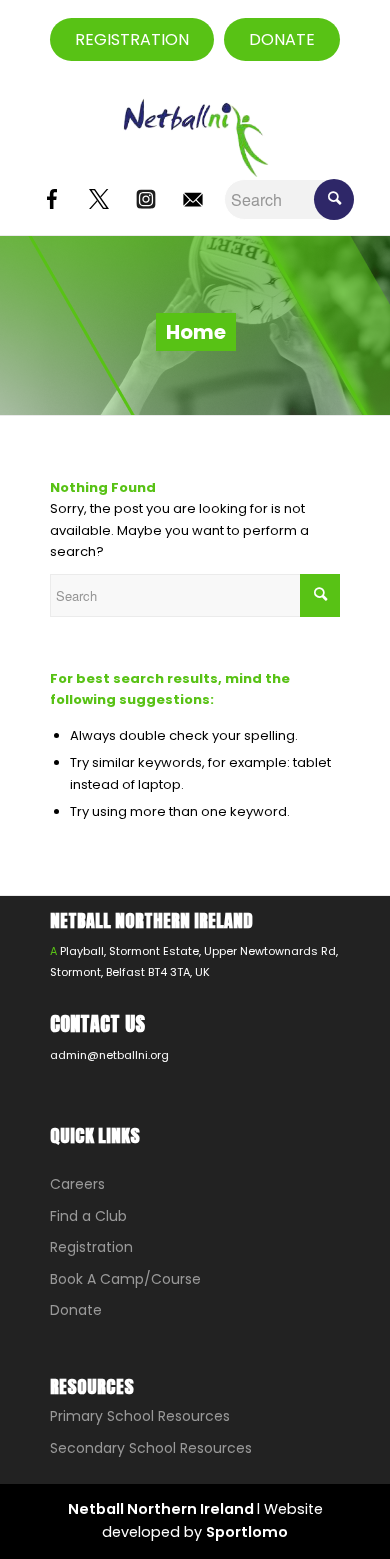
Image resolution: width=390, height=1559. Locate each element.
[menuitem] (341, 40)
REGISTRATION (132, 39)
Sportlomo (247, 1532)
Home (196, 332)
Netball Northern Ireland (162, 1509)
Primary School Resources (140, 1416)
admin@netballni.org (109, 1055)
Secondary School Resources (151, 1448)
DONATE (282, 39)
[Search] (341, 40)
